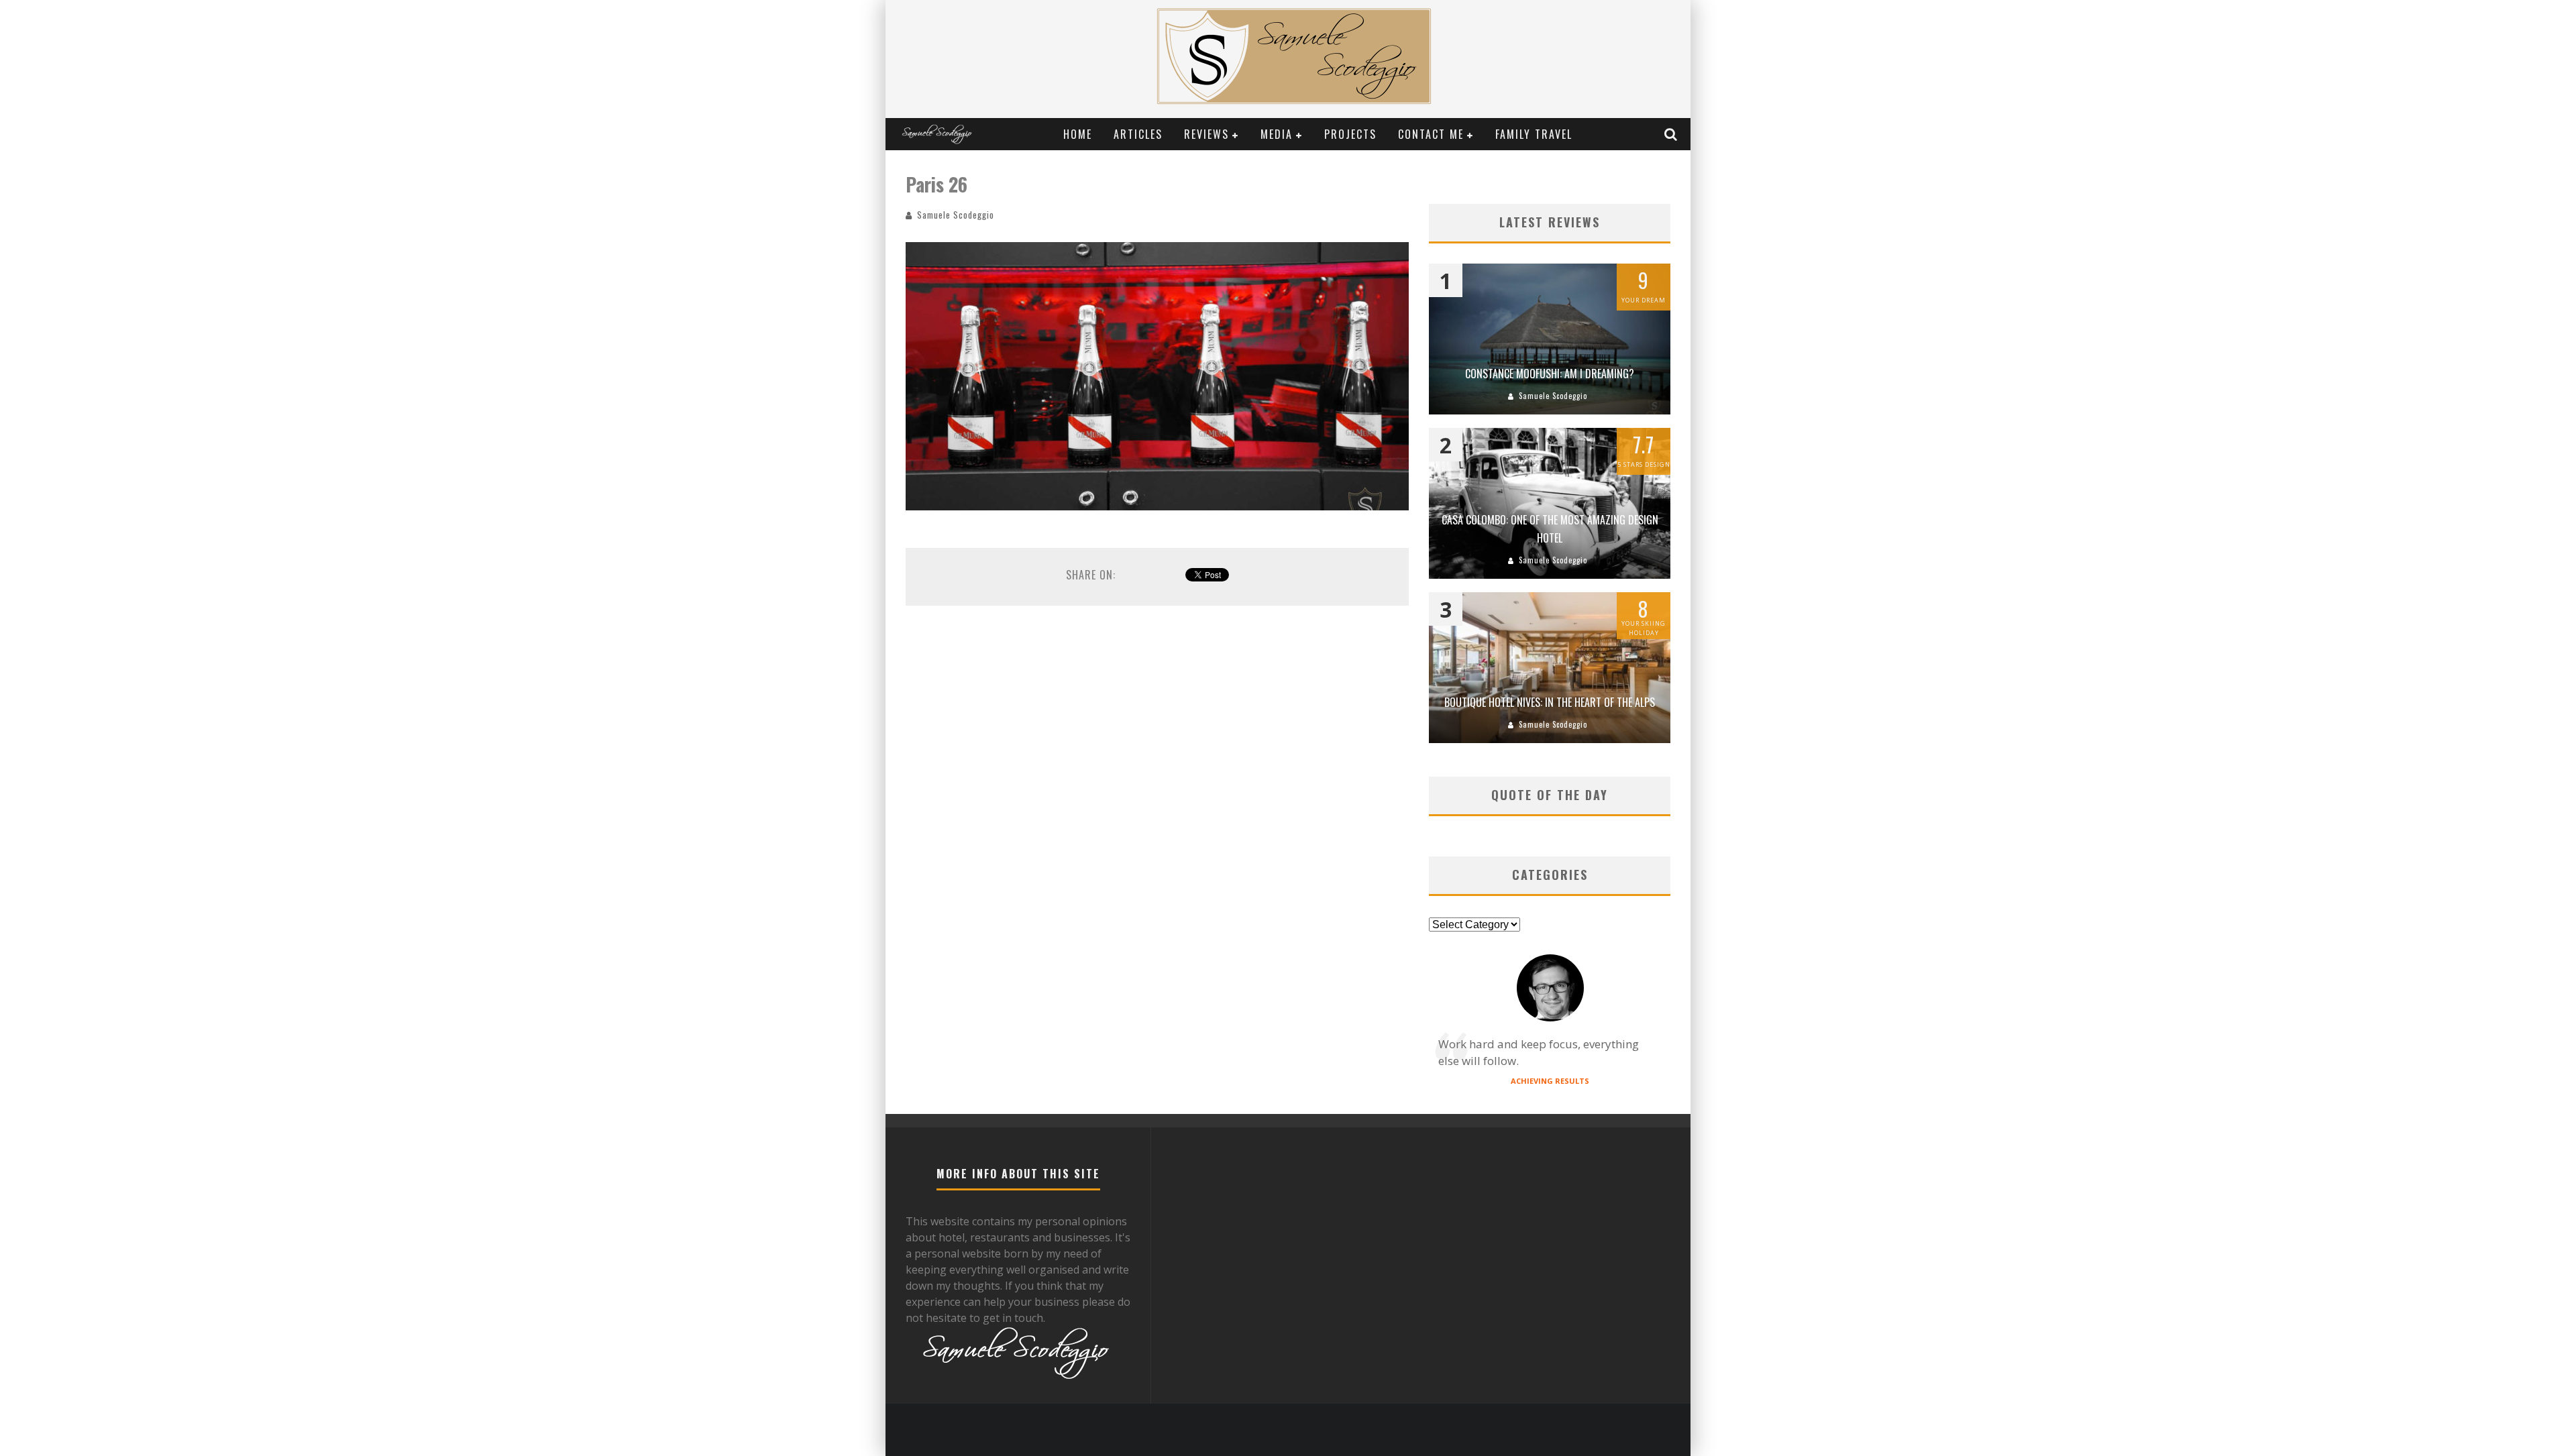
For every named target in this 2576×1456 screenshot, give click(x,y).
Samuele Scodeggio (956, 215)
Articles (1138, 134)
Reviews (1206, 134)
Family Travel (1534, 134)
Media (1277, 134)
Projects (1350, 134)
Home (1078, 134)
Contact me (1431, 134)
